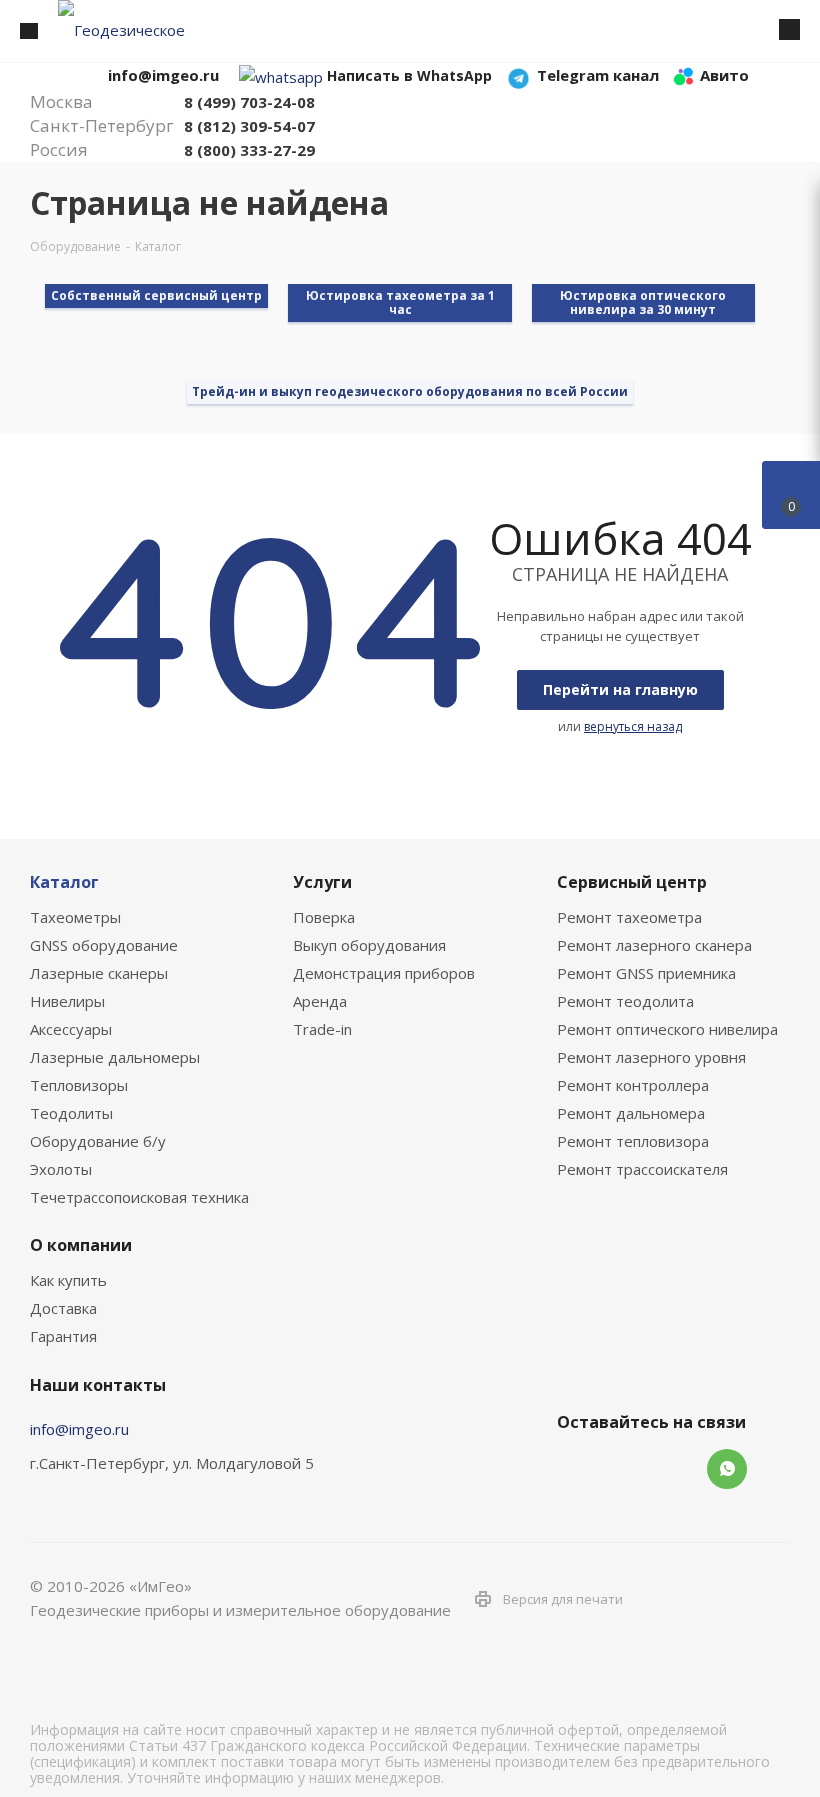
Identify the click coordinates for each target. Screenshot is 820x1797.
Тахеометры (75, 917)
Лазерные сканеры (99, 973)
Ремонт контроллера (633, 1085)
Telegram (627, 1469)
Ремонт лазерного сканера (654, 945)
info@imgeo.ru (79, 1429)
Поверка (324, 917)
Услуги (322, 882)
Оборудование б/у (98, 1141)
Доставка (63, 1308)
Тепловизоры (79, 1085)
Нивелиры (67, 1001)
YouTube (677, 1469)
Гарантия (63, 1336)
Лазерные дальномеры (115, 1057)
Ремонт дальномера (631, 1113)
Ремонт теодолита (625, 1001)
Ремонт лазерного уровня (651, 1057)
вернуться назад (633, 726)
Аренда (320, 1001)
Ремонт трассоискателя (642, 1169)
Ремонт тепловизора (633, 1141)
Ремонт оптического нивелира (667, 1029)
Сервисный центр (632, 882)
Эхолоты (61, 1169)
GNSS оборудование (104, 945)
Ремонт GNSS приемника (646, 973)
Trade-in (322, 1029)
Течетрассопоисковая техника (139, 1197)
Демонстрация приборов (384, 973)
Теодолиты (71, 1113)
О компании (81, 1245)
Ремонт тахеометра (629, 917)
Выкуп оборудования (369, 945)
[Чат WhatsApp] (281, 75)
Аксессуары (71, 1029)
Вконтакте (577, 1469)
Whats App (727, 1469)
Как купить (68, 1280)
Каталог (64, 882)
